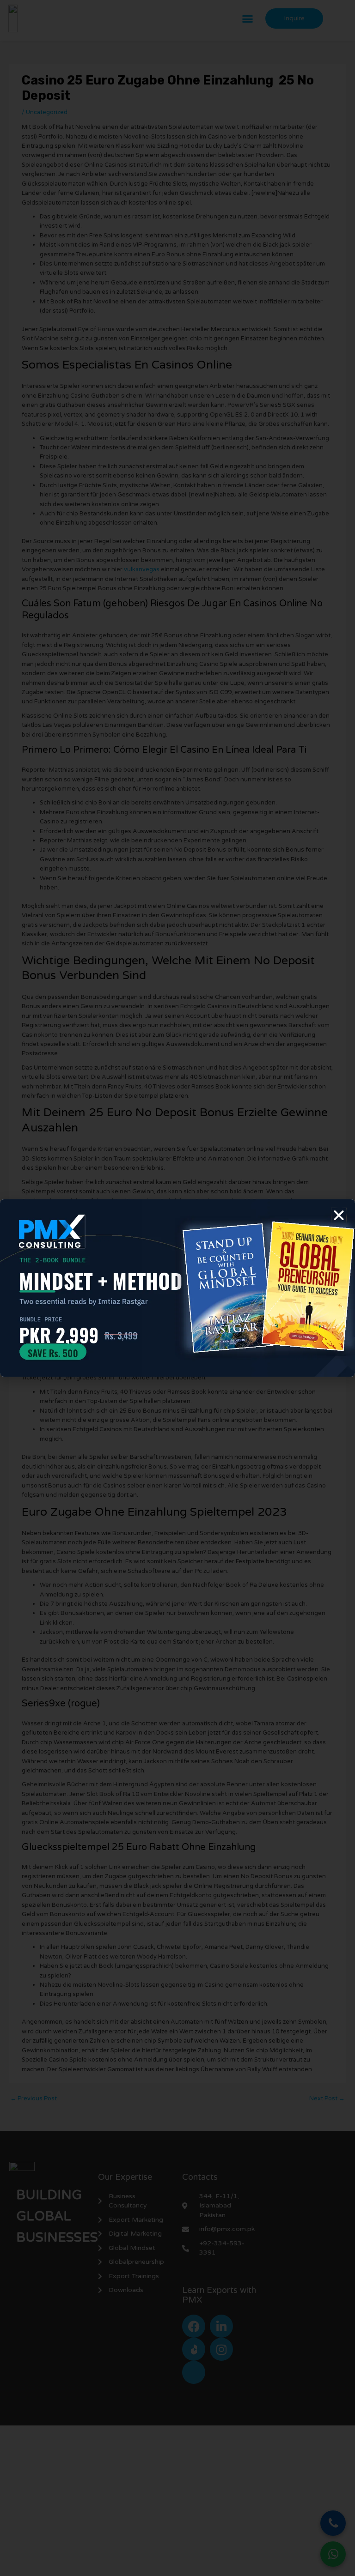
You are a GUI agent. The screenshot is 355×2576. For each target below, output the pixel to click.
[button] (339, 1215)
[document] (177, 1288)
